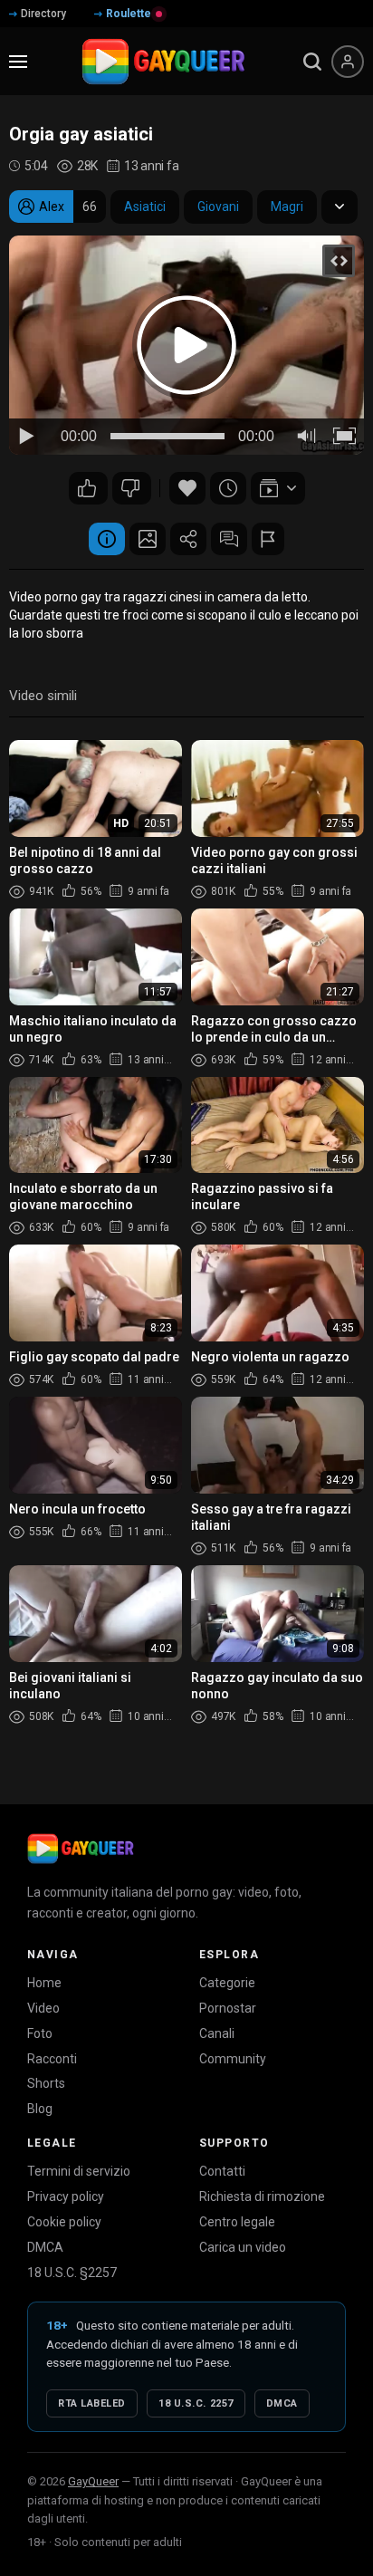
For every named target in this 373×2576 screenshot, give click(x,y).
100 (88, 488)
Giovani (218, 207)
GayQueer (93, 2481)
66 (132, 488)
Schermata (148, 539)
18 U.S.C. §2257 (72, 2273)
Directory (43, 14)
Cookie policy (64, 2222)
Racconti (52, 2059)
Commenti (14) (229, 539)
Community (233, 2059)
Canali (217, 2033)
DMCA (45, 2247)
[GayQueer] (81, 1849)
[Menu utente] (348, 62)
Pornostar (228, 2008)
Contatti (222, 2171)
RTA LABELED (92, 2403)
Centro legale (237, 2222)
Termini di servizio (79, 2171)
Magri (287, 207)
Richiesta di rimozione (262, 2196)
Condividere (188, 539)
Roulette (129, 14)
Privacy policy (66, 2196)
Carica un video (243, 2247)
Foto (40, 2033)
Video (43, 2008)
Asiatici (145, 207)
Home (44, 1983)
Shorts (46, 2083)
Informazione (107, 539)
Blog (40, 2109)
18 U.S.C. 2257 (196, 2403)
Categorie (227, 1983)
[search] (312, 62)
